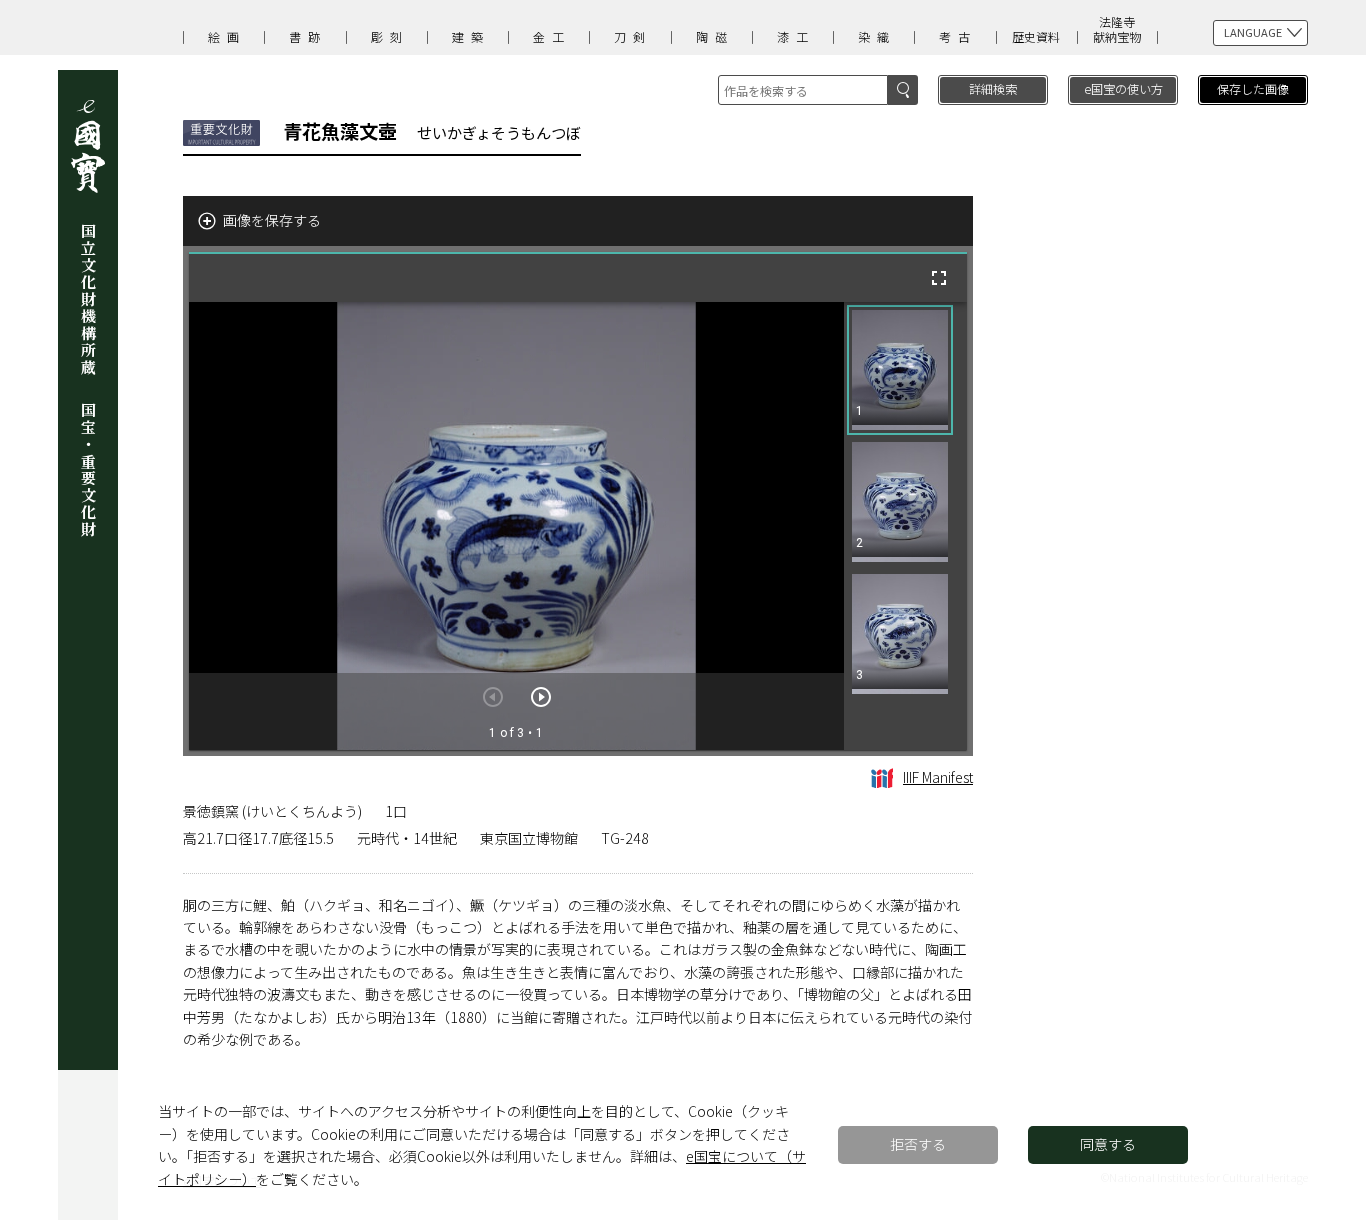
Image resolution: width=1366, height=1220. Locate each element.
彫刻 (390, 36)
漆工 (796, 36)
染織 (877, 36)
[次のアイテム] (541, 697)
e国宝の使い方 (1123, 88)
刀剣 (633, 36)
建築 (471, 36)
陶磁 (715, 36)
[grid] (905, 526)
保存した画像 (1253, 88)
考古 (958, 36)
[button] (900, 370)
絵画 (227, 36)
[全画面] (939, 278)
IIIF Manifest (938, 777)
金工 (552, 36)
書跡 (308, 36)
